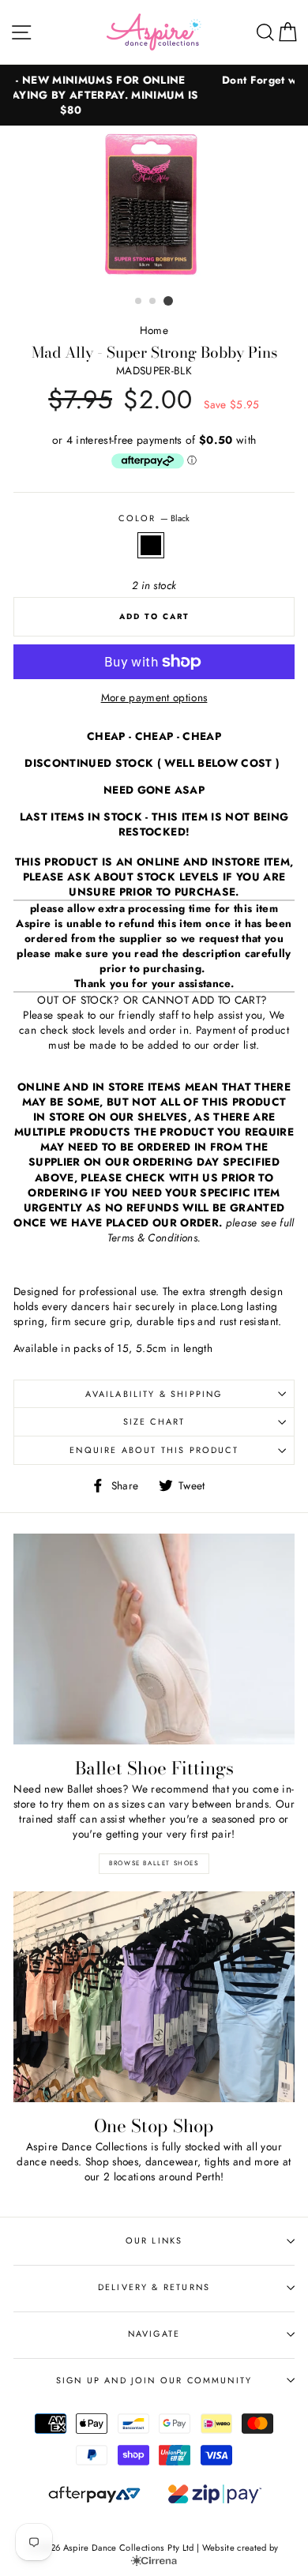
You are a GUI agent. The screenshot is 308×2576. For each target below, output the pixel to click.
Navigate (154, 2334)
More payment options (154, 698)
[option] (154, 207)
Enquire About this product (154, 1450)
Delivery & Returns (154, 2287)
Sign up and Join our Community (154, 2380)
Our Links (154, 2240)
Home (154, 330)
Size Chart (154, 1421)
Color (154, 518)
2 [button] (153, 302)
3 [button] (168, 301)
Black (151, 545)
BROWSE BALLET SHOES (154, 1863)
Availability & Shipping (154, 1394)
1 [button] (139, 302)
